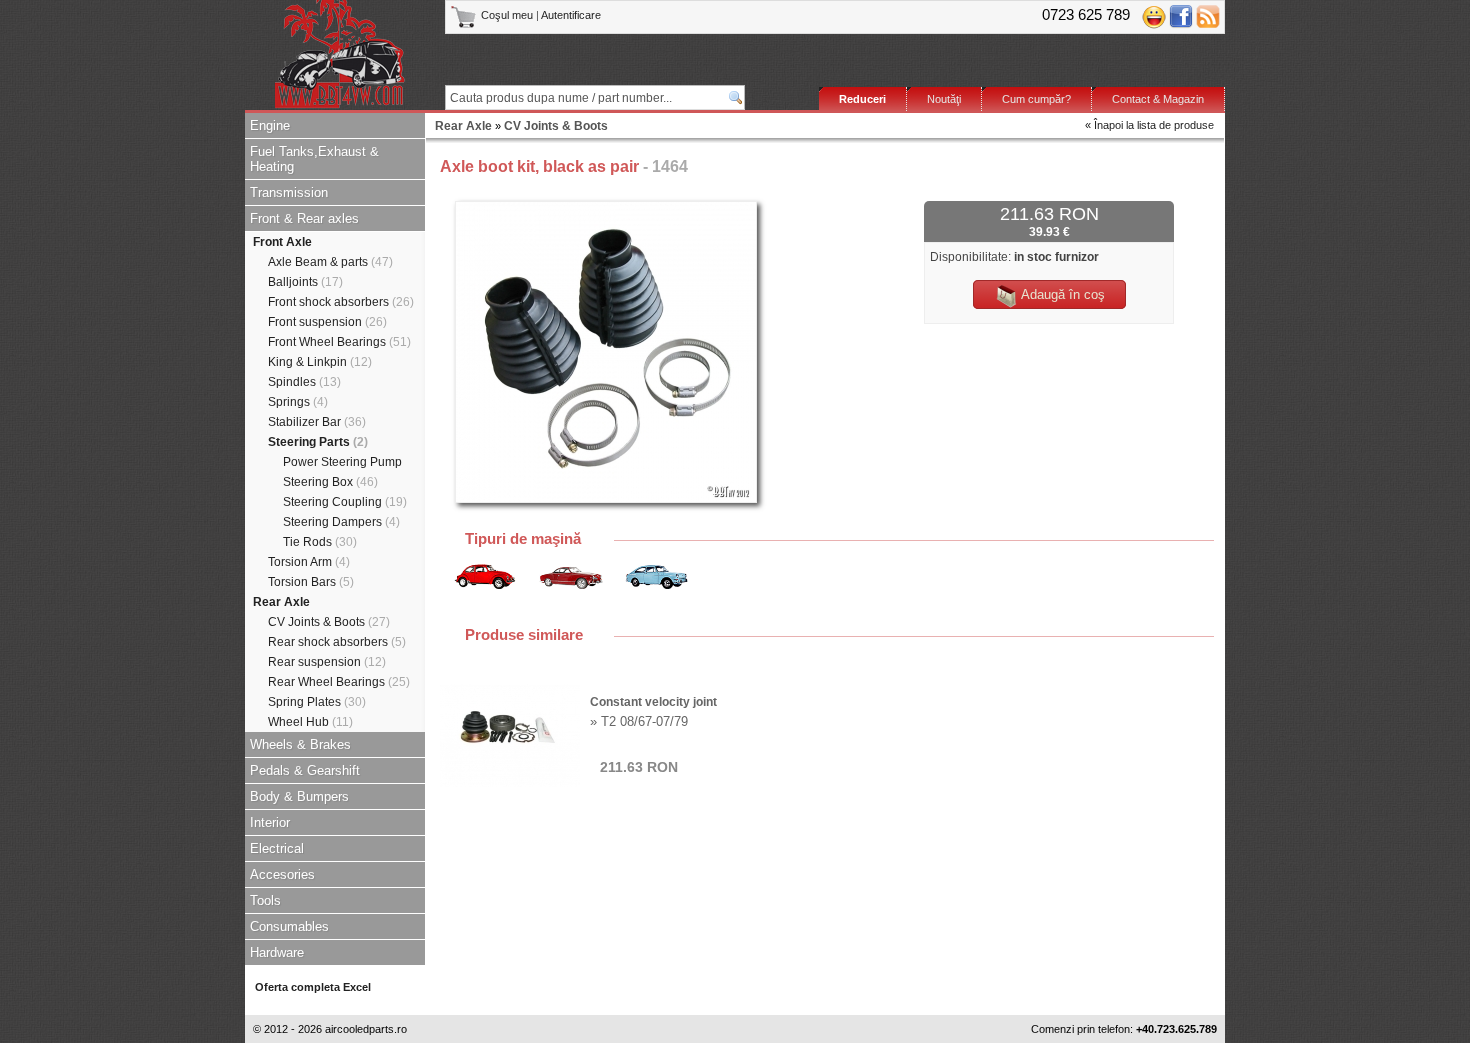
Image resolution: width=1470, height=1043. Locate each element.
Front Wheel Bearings (339, 342)
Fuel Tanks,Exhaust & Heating (314, 159)
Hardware (277, 952)
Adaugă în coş (1061, 294)
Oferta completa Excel (313, 987)
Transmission (289, 192)
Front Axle (282, 242)
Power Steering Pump (342, 462)
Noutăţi (944, 99)
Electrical (277, 848)
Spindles (304, 382)
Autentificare (571, 15)
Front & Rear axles (304, 218)
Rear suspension (327, 662)
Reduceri (862, 99)
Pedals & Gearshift (305, 770)
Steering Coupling (345, 502)
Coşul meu (507, 15)
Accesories (282, 874)
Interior (270, 822)
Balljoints (305, 282)
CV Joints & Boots (329, 622)
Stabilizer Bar (317, 422)
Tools (265, 900)
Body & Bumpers (299, 796)
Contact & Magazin (1158, 99)
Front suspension (327, 322)
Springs (298, 402)
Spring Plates (317, 702)
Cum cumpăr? (1036, 99)
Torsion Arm (309, 562)
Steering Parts (318, 442)
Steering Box (330, 482)
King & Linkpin (320, 362)
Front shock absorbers (341, 302)
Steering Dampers (341, 522)
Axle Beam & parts (330, 262)
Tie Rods (320, 542)
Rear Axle (281, 602)
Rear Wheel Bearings (339, 682)
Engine (270, 125)
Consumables (289, 926)
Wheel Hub (310, 722)
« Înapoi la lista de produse (1149, 125)
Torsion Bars (311, 582)
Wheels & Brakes (300, 744)
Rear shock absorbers (337, 642)
